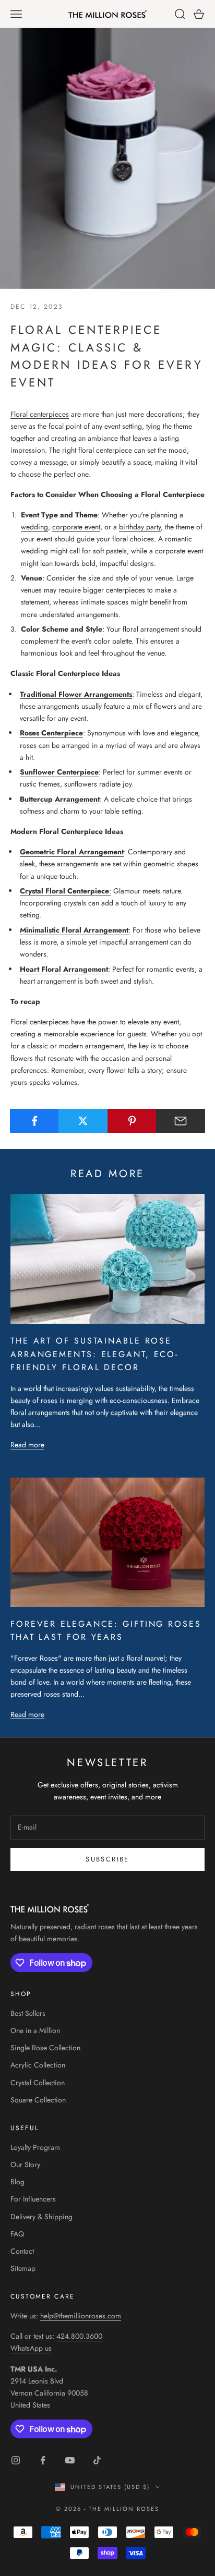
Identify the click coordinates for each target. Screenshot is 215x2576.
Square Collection (38, 2100)
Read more (27, 1445)
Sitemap (23, 2268)
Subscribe (107, 1859)
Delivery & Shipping (41, 2217)
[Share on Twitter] (83, 1121)
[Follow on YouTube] (70, 2460)
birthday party (140, 527)
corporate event (76, 527)
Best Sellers (28, 2013)
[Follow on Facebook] (43, 2460)
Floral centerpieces (40, 414)
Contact (22, 2251)
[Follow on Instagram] (16, 2460)
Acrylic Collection (38, 2065)
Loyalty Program (35, 2147)
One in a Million (35, 2030)
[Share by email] (181, 1121)
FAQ (17, 2234)
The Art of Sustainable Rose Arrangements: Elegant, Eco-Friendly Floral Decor (94, 1354)
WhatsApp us (31, 2348)
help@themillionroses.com (81, 2316)
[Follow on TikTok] (97, 2460)
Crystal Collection (38, 2083)
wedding (34, 527)
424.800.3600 (79, 2336)
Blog (17, 2182)
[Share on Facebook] (34, 1121)
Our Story (25, 2164)
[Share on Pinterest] (132, 1121)
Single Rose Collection (45, 2048)
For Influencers (33, 2199)
